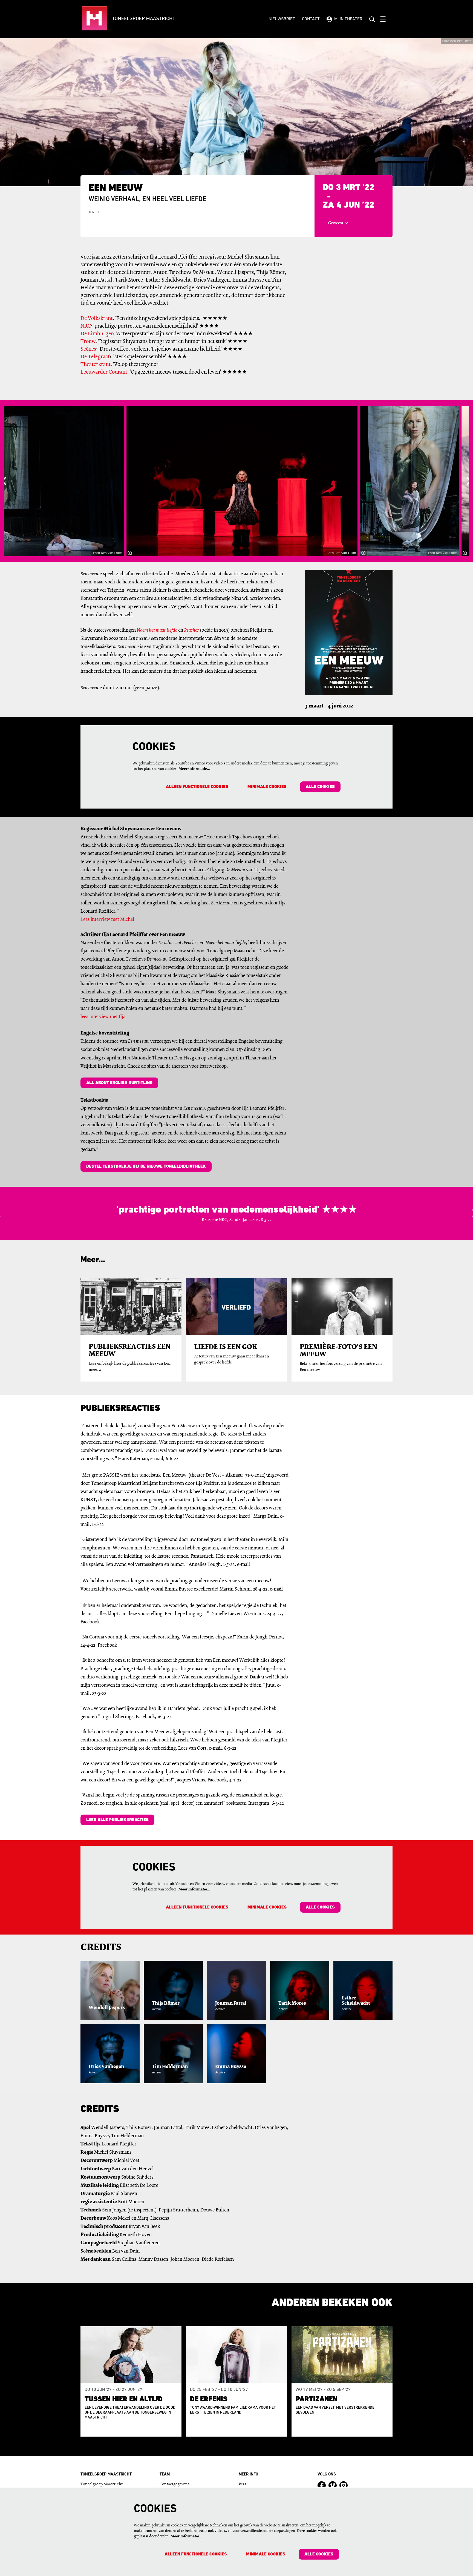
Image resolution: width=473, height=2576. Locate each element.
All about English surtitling (119, 1083)
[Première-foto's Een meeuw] (342, 1307)
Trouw (88, 342)
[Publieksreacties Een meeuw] (131, 1306)
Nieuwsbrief (282, 19)
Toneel (94, 213)
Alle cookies (320, 787)
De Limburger (97, 334)
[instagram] (344, 2485)
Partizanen (317, 2399)
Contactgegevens (175, 2484)
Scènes (88, 349)
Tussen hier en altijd (124, 2399)
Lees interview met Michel (107, 920)
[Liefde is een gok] (236, 1307)
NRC (86, 326)
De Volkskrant (97, 319)
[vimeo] (333, 2485)
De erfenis (209, 2399)
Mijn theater (348, 19)
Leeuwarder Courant (104, 372)
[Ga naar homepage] (145, 19)
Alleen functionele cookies (197, 787)
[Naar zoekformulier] (372, 19)
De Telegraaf (95, 357)
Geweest (336, 223)
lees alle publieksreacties (117, 1820)
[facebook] (322, 2485)
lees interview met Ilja (103, 1017)
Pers (242, 2484)
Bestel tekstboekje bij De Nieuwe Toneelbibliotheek (146, 1167)
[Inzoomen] (130, 553)
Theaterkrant (96, 365)
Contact (311, 19)
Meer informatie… (194, 769)
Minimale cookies (267, 787)
